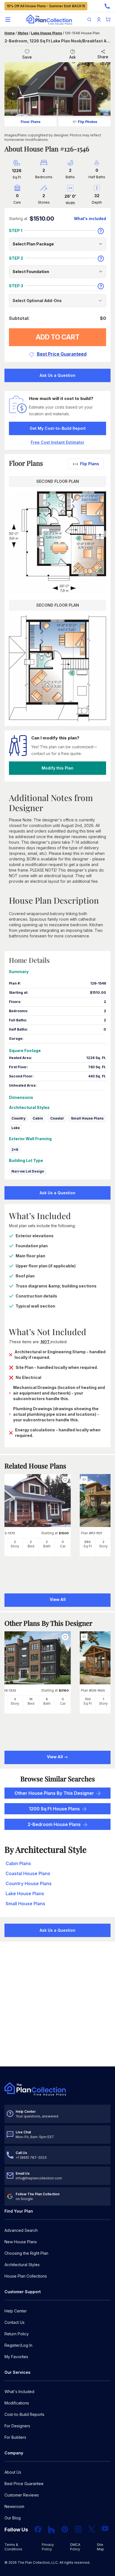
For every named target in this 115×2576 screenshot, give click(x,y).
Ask (73, 57)
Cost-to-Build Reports (24, 2414)
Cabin (38, 1118)
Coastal (57, 1118)
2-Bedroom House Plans (54, 1824)
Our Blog (13, 2518)
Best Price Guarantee (24, 2484)
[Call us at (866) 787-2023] (107, 6)
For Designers (17, 2426)
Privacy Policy (48, 2547)
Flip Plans (90, 464)
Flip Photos (88, 122)
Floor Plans (31, 122)
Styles (23, 33)
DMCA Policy (75, 2547)
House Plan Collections (26, 2276)
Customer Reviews (22, 2495)
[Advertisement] (57, 2005)
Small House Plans (87, 1118)
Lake (16, 1128)
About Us (13, 2472)
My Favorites (16, 2357)
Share (103, 57)
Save (27, 57)
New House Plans (21, 2242)
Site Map (100, 2547)
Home (10, 33)
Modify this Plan (57, 768)
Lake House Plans (46, 33)
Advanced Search (21, 2230)
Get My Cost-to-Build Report (58, 428)
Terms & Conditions (13, 2547)
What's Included (19, 2392)
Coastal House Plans (28, 1873)
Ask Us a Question (57, 375)
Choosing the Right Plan (26, 2253)
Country (18, 1118)
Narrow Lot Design (28, 1171)
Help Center (16, 2311)
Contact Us (15, 2322)
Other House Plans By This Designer (54, 1793)
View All (55, 1757)
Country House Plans (29, 1883)
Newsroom (14, 2506)
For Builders (15, 2437)
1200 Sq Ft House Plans (54, 1809)
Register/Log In (18, 2345)
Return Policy (17, 2334)
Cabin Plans (18, 1863)
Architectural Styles (22, 2265)
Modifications (17, 2403)
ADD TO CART (58, 337)
